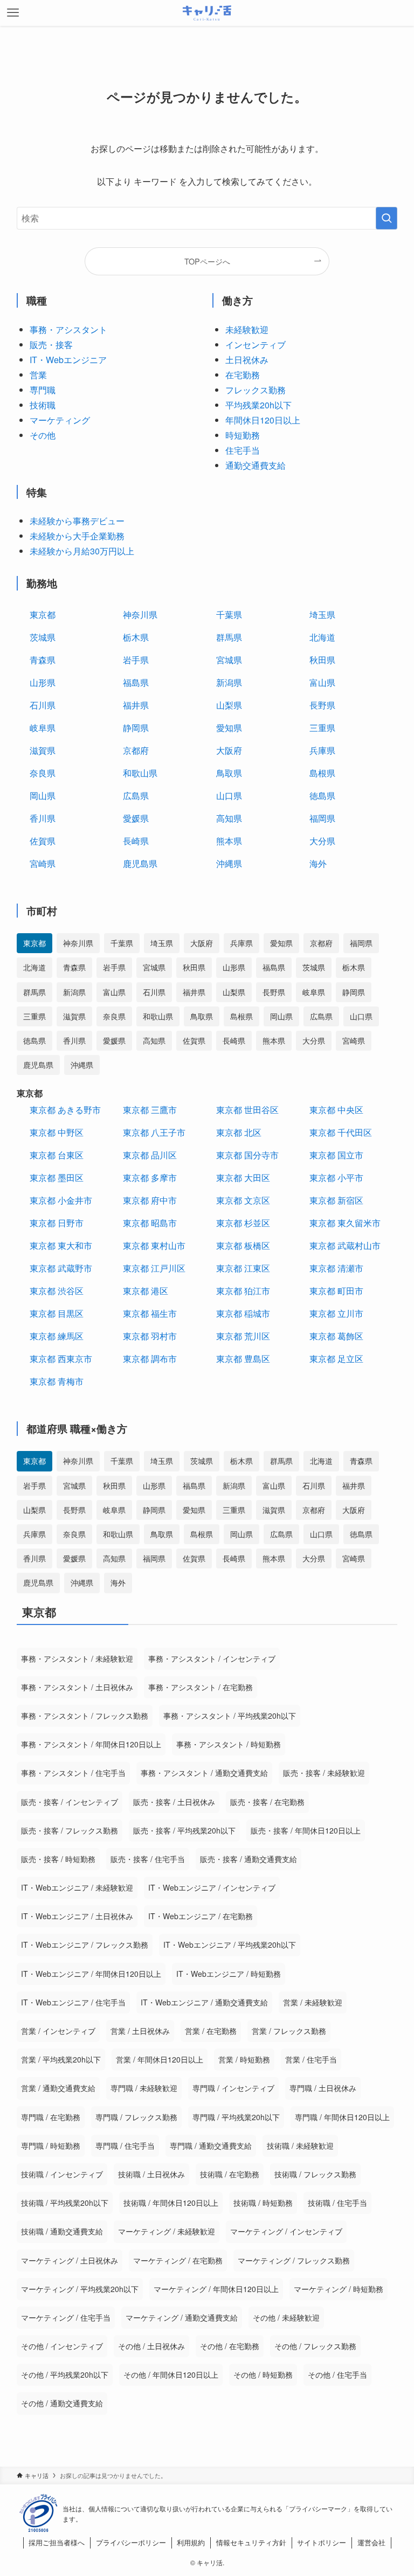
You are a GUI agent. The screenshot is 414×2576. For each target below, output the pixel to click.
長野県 (322, 705)
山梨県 (229, 705)
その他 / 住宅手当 (337, 2374)
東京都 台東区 (57, 1155)
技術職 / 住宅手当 (337, 2203)
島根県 (322, 773)
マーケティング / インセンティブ (286, 2231)
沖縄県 (229, 863)
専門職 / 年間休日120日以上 (342, 2117)
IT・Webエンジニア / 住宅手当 (73, 2002)
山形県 (43, 682)
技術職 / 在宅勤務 (230, 2174)
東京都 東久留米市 (345, 1223)
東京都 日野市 (57, 1223)
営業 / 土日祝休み (140, 2031)
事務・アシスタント (68, 329)
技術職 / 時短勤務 (263, 2203)
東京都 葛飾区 (336, 1336)
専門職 (43, 390)
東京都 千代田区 (341, 1132)
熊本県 (229, 841)
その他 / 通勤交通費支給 (62, 2403)
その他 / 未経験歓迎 (286, 2317)
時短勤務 (243, 435)
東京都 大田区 (243, 1178)
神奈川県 (140, 615)
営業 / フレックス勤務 (289, 2031)
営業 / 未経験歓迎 (313, 2002)
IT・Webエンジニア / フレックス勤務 (85, 1945)
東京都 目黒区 (57, 1313)
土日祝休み (247, 360)
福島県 (136, 682)
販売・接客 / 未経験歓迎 (324, 1773)
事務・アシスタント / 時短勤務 (229, 1744)
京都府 (136, 750)
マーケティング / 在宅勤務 (178, 2260)
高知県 (229, 818)
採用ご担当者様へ (57, 2542)
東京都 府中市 (150, 1200)
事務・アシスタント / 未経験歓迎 (77, 1658)
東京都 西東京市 (61, 1359)
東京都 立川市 (336, 1313)
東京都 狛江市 (243, 1291)
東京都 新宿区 (336, 1200)
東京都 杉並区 (243, 1223)
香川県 (43, 818)
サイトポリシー (322, 2542)
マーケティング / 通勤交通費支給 (182, 2317)
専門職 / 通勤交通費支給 (211, 2145)
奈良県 (43, 773)
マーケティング (60, 420)
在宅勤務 (243, 375)
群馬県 (229, 637)
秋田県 (322, 660)
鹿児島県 (140, 863)
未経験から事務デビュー (77, 521)
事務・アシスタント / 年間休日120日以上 (91, 1744)
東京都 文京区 (243, 1200)
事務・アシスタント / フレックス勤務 (85, 1716)
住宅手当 (243, 450)
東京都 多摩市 (150, 1178)
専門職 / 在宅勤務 (51, 2117)
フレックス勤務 (256, 390)
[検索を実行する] (387, 218)
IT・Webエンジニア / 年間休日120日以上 (91, 1974)
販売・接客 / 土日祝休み (174, 1802)
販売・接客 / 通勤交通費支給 (249, 1859)
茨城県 (43, 637)
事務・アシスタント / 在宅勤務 (201, 1687)
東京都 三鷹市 (150, 1110)
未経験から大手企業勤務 (77, 536)
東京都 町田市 (336, 1291)
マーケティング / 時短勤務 (339, 2289)
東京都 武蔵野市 (61, 1268)
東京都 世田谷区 (247, 1110)
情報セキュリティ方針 (251, 2542)
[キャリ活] (207, 13)
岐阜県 (43, 728)
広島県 (136, 796)
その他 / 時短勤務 (263, 2374)
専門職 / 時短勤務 (51, 2145)
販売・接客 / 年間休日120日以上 (306, 1830)
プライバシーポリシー (131, 2542)
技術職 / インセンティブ (62, 2174)
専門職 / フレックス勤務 (136, 2117)
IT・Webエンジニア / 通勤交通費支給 (204, 2002)
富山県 (322, 682)
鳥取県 (229, 773)
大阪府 (229, 750)
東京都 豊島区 (243, 1359)
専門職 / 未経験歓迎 (144, 2088)
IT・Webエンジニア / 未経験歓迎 (77, 1887)
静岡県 (136, 728)
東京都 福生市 (150, 1313)
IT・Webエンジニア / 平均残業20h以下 (230, 1945)
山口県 (229, 796)
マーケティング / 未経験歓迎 (167, 2231)
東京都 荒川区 (243, 1336)
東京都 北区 (239, 1132)
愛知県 (229, 728)
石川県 (43, 705)
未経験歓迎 (247, 329)
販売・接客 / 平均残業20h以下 (184, 1830)
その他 (43, 435)
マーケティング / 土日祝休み (70, 2260)
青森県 (43, 660)
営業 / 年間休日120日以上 (160, 2059)
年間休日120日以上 (263, 420)
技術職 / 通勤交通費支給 (62, 2231)
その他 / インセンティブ (62, 2346)
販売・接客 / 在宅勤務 (267, 1802)
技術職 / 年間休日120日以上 (171, 2203)
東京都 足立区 (336, 1359)
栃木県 (136, 637)
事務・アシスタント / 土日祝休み (77, 1687)
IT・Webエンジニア (68, 360)
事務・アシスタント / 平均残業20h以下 (230, 1716)
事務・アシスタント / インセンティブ (212, 1658)
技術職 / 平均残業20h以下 (65, 2203)
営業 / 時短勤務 (244, 2059)
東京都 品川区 (150, 1155)
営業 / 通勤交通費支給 (58, 2088)
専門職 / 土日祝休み (323, 2088)
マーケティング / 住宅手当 (66, 2317)
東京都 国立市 (336, 1155)
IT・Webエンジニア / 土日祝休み (77, 1916)
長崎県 (136, 841)
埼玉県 (322, 615)
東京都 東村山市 (154, 1245)
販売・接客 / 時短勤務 (58, 1859)
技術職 (43, 405)
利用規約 (191, 2542)
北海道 (322, 637)
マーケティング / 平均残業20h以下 (80, 2289)
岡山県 (43, 796)
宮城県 (229, 660)
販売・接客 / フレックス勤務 (70, 1830)
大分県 (322, 841)
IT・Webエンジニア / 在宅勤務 (201, 1916)
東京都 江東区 (243, 1268)
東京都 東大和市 (61, 1245)
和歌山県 (140, 773)
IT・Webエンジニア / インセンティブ (212, 1887)
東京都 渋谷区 (57, 1291)
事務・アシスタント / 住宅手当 (73, 1773)
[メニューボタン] (13, 13)
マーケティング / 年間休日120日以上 (216, 2289)
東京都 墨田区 (57, 1178)
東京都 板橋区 (243, 1245)
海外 (318, 863)
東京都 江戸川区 (154, 1268)
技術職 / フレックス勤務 (315, 2174)
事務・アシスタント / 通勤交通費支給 (204, 1773)
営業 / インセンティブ (58, 2031)
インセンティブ (256, 345)
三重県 (322, 728)
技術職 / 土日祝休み (151, 2174)
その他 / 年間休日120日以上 (171, 2374)
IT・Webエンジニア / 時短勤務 (229, 1974)
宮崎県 (43, 863)
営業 (38, 375)
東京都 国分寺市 (247, 1155)
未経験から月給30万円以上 (82, 551)
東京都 (43, 615)
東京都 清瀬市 (336, 1268)
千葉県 (229, 615)
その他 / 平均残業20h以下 (65, 2374)
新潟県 (229, 682)
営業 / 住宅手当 (311, 2059)
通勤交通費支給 (256, 465)
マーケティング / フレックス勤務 (294, 2260)
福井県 (136, 705)
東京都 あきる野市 (65, 1110)
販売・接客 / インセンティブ (70, 1802)
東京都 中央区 (336, 1110)
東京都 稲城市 (243, 1313)
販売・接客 (51, 345)
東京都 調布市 (150, 1359)
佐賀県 (43, 841)
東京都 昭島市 (150, 1223)
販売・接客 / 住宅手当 (148, 1859)
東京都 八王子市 (154, 1132)
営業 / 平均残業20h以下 (61, 2059)
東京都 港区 (146, 1291)
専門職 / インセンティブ (233, 2088)
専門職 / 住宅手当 (125, 2145)
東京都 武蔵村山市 (345, 1245)
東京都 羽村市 (150, 1336)
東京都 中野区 (57, 1132)
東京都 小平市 (336, 1178)
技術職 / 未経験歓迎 (300, 2145)
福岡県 (322, 818)
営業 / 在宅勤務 (211, 2031)
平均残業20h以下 (258, 405)
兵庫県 (322, 750)
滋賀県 (43, 750)
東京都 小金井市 (61, 1200)
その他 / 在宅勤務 (230, 2346)
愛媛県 (136, 818)
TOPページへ (207, 261)
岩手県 (136, 660)
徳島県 (322, 796)
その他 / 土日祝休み (151, 2346)
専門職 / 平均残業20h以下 (236, 2117)
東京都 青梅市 (57, 1381)
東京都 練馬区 (57, 1336)
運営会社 (371, 2542)
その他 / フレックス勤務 (315, 2346)
